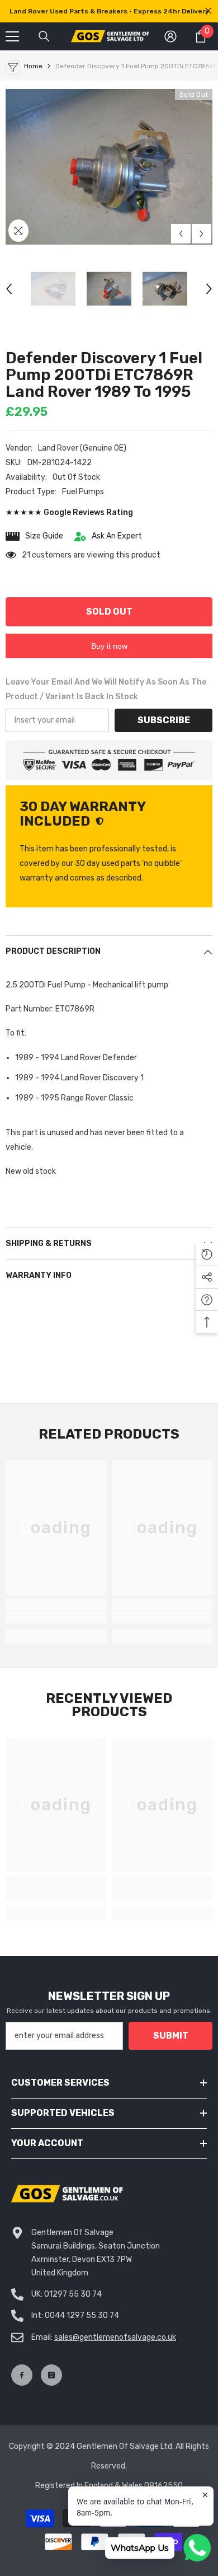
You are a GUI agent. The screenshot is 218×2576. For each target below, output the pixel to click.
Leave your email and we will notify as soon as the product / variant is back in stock (106, 689)
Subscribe (164, 720)
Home (33, 66)
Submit (171, 2036)
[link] (56, 1617)
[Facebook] (22, 2375)
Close (208, 11)
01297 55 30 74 (73, 2294)
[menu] (12, 36)
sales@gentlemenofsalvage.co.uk (115, 2337)
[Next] (202, 234)
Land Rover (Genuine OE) (82, 448)
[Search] (44, 36)
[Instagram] (51, 2375)
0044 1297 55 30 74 (82, 2315)
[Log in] (170, 36)
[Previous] (181, 234)
